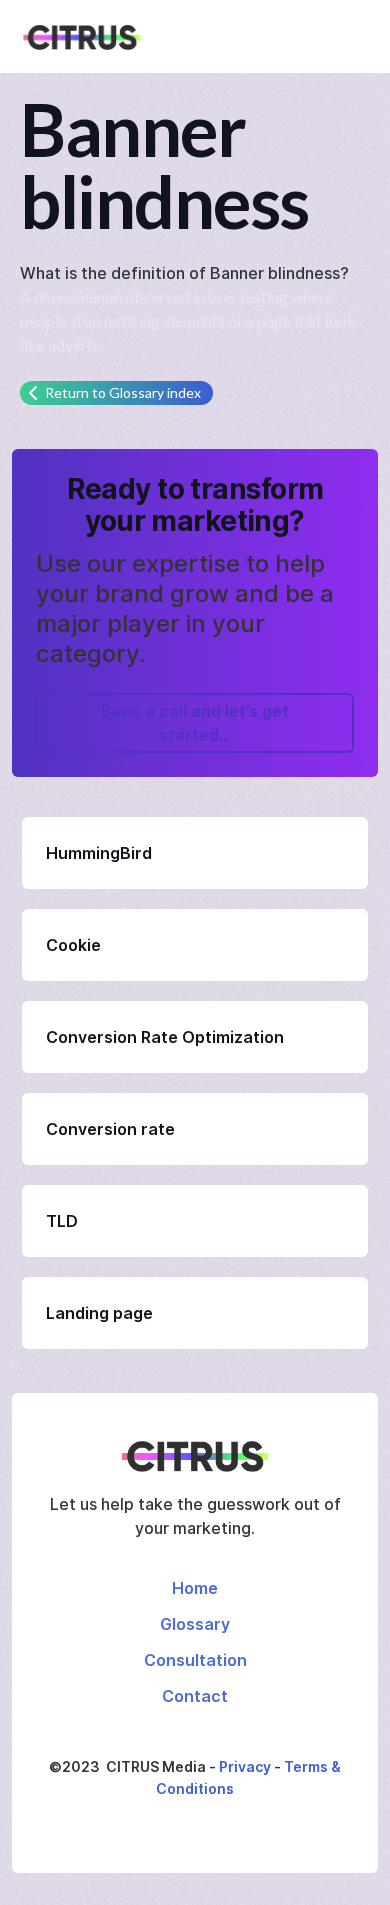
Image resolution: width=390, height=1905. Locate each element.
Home (195, 1588)
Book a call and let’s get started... (195, 723)
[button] (360, 36)
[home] (77, 37)
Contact (195, 1696)
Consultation (195, 1660)
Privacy (245, 1766)
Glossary (195, 1624)
